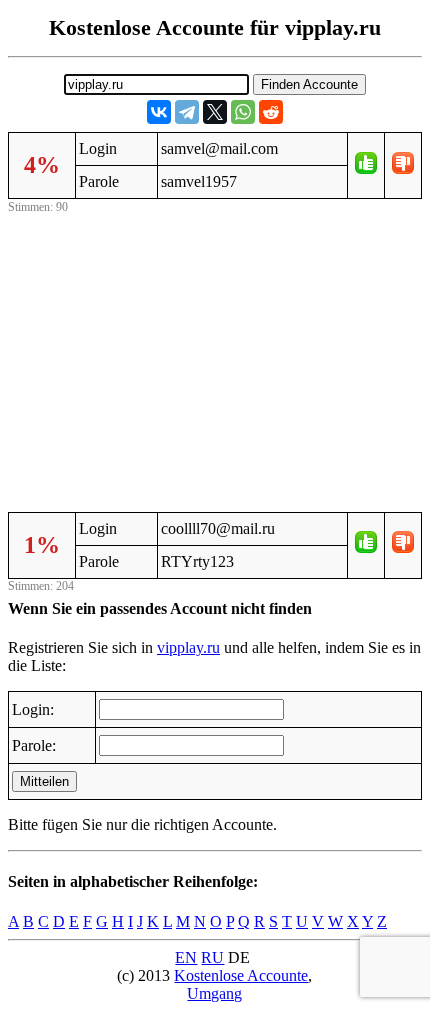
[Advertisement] (215, 359)
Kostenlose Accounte (241, 975)
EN (186, 957)
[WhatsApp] (243, 112)
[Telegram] (187, 112)
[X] (215, 112)
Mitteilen (44, 781)
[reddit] (271, 112)
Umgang (214, 993)
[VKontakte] (159, 112)
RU (212, 957)
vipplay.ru (188, 647)
